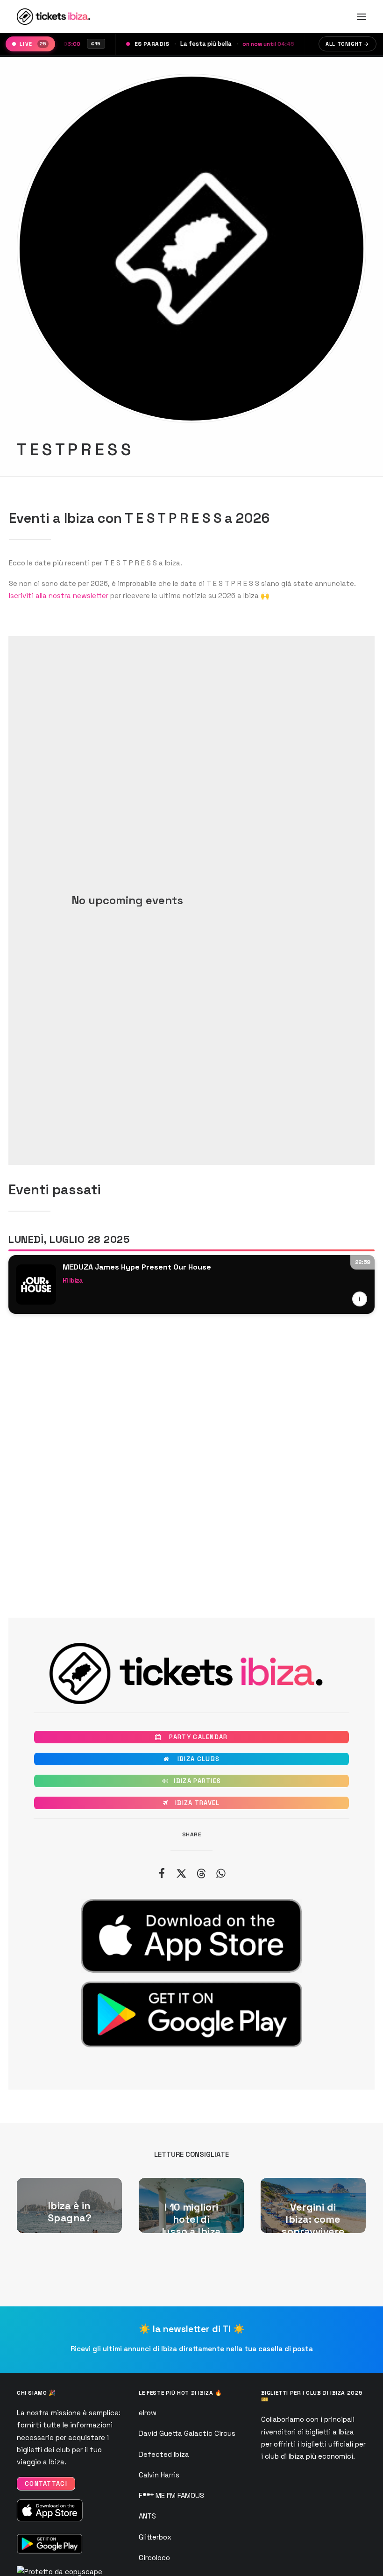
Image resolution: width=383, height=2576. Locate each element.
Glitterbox (155, 2537)
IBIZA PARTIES (192, 1781)
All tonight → (348, 44)
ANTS (147, 2516)
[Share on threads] (201, 1873)
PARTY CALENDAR (191, 1737)
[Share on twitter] (181, 1873)
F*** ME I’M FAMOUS (171, 2495)
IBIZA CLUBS (191, 1759)
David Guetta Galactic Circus (187, 2433)
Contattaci (46, 2484)
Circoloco (154, 2558)
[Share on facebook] (162, 1873)
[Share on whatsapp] (220, 1873)
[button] (362, 17)
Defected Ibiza (164, 2454)
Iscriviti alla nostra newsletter (59, 596)
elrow (148, 2413)
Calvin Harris (159, 2475)
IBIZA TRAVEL (191, 1803)
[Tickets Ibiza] (55, 17)
